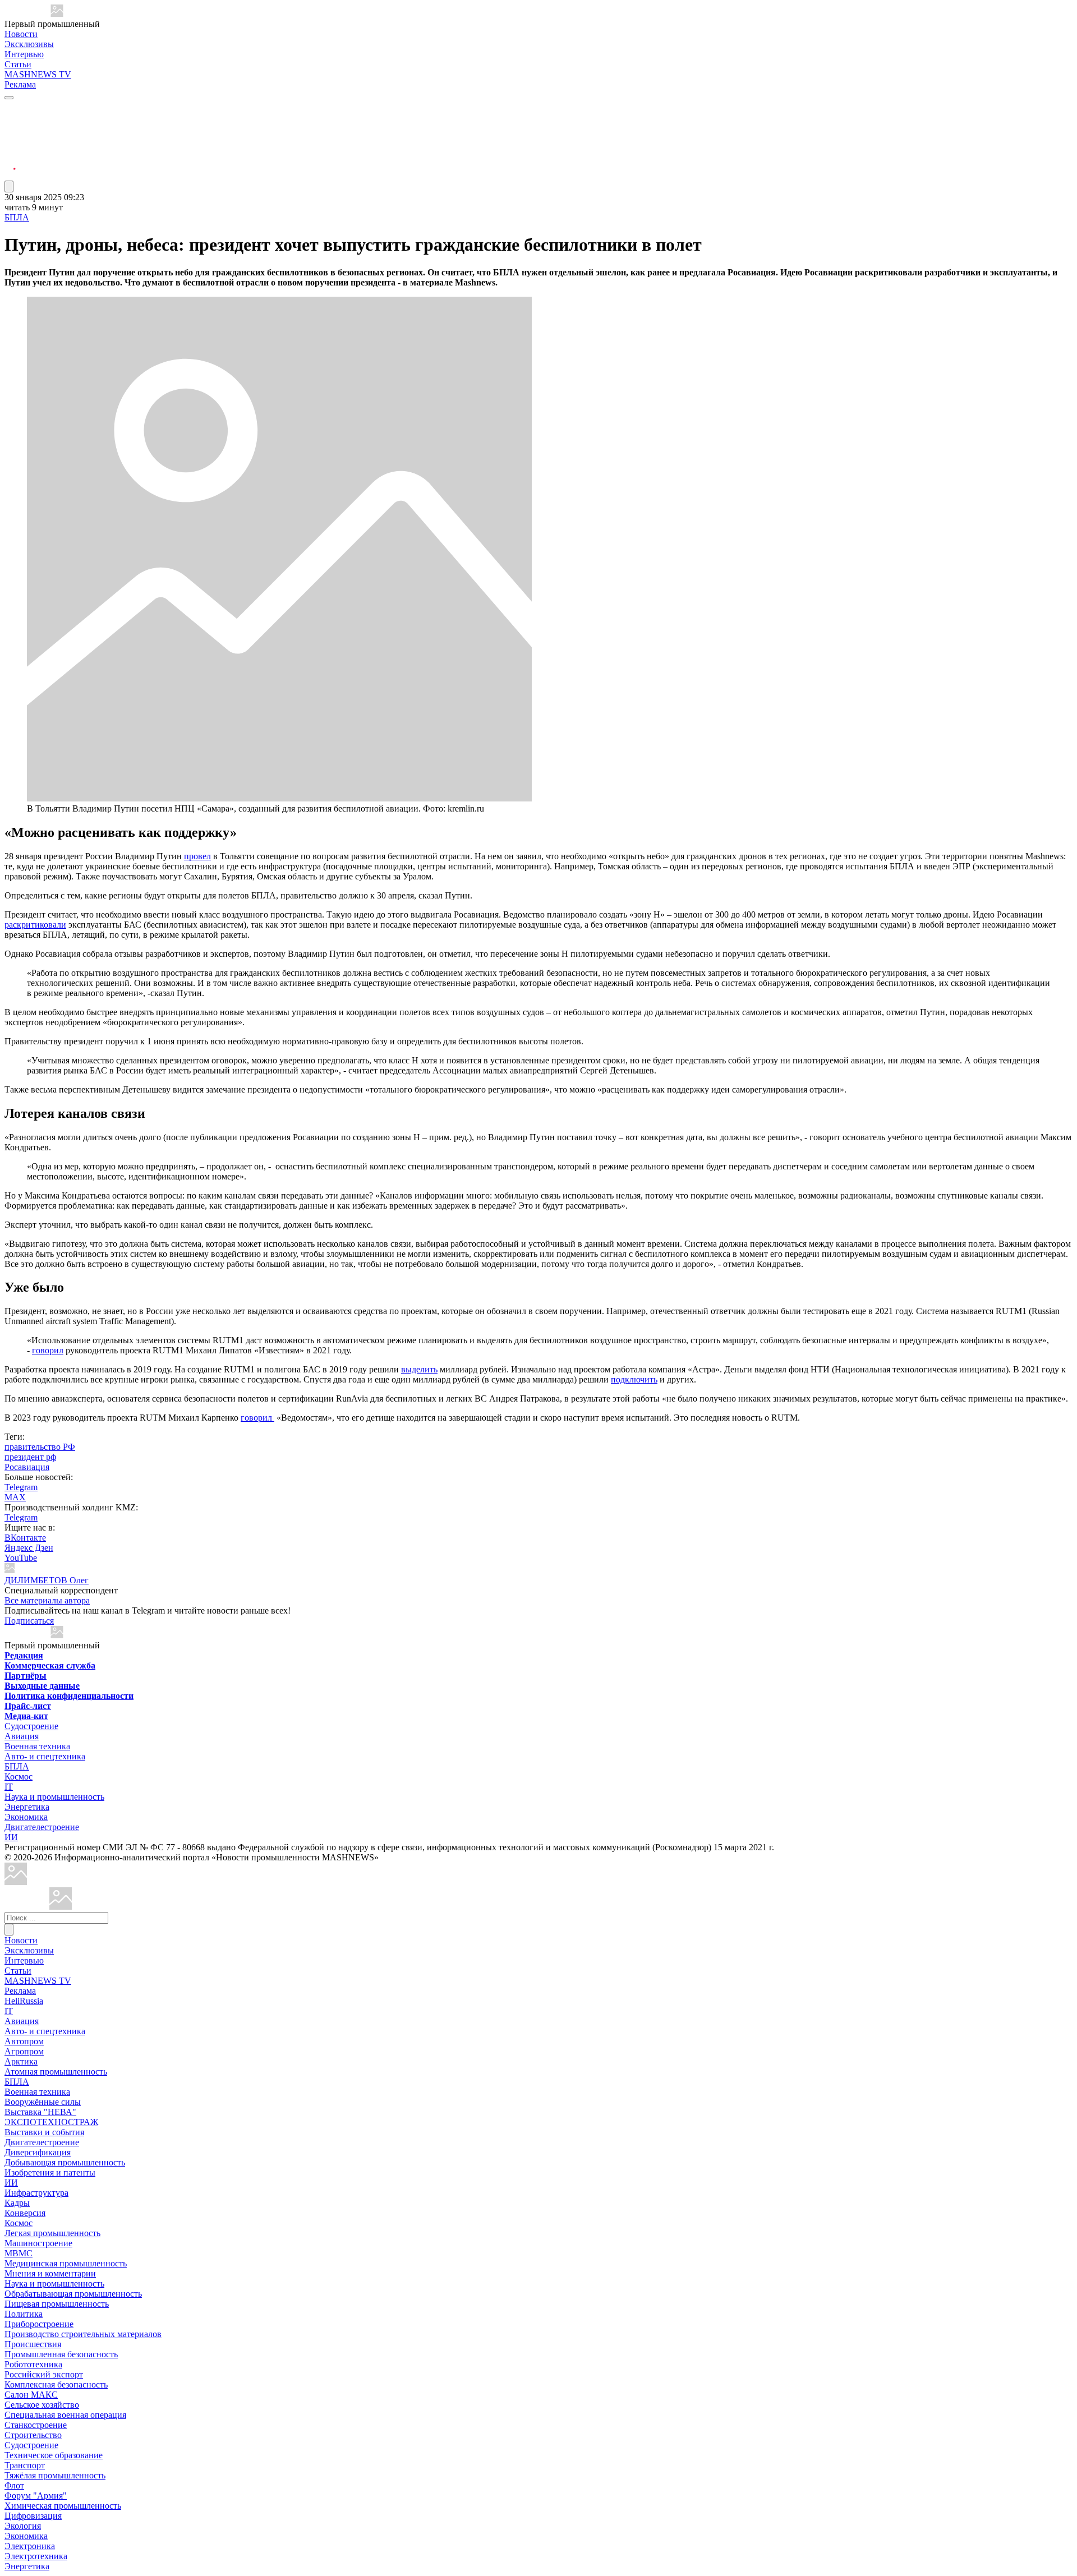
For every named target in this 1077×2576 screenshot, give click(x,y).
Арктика (21, 2061)
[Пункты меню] (9, 186)
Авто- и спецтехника (45, 1756)
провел (197, 856)
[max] (10, 121)
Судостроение (31, 1726)
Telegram (21, 1487)
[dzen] (10, 162)
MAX (15, 1497)
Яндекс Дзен (29, 1548)
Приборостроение (39, 2324)
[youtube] (10, 135)
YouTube (21, 1558)
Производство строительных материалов (83, 2334)
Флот (14, 2485)
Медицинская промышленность (66, 2263)
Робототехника (33, 2364)
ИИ (11, 1837)
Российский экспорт (44, 2374)
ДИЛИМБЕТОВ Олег (47, 1580)
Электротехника (36, 2556)
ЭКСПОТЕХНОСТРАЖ (51, 2122)
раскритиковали (35, 925)
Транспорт (25, 2465)
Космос (19, 1777)
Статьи (18, 64)
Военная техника (37, 1746)
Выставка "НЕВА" (40, 2112)
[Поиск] (9, 1930)
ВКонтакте (25, 1538)
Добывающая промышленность (65, 2162)
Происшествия (33, 2344)
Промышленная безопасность (61, 2354)
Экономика (26, 1817)
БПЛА (17, 217)
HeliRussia (24, 2001)
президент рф (30, 1457)
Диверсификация (38, 2152)
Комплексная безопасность (56, 2384)
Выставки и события (44, 2132)
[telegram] (10, 108)
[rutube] (10, 175)
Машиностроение (38, 2243)
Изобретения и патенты (50, 2172)
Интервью (24, 54)
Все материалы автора (47, 1600)
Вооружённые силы (43, 2102)
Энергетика (27, 1807)
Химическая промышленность (63, 2506)
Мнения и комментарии (50, 2273)
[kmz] (61, 1907)
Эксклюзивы (29, 44)
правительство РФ (40, 1447)
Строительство (33, 2435)
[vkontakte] (10, 148)
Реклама (20, 84)
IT (9, 1787)
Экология (23, 2526)
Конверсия (25, 2213)
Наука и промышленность (54, 1797)
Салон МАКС (31, 2395)
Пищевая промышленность (57, 2304)
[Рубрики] (9, 98)
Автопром (24, 2041)
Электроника (30, 2546)
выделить (419, 1369)
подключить (634, 1379)
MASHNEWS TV (38, 74)
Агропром (24, 2051)
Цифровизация (33, 2516)
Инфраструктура (36, 2193)
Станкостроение (36, 2425)
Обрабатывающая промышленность (73, 2294)
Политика (24, 2314)
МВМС (19, 2253)
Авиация (22, 1736)
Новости (21, 34)
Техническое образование (54, 2455)
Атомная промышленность (56, 2072)
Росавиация (27, 1467)
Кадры (17, 2203)
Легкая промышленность (52, 2233)
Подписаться (29, 1621)
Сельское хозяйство (42, 2405)
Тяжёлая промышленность (55, 2475)
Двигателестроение (42, 1827)
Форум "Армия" (36, 2496)
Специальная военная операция (65, 2415)
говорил (48, 1350)
